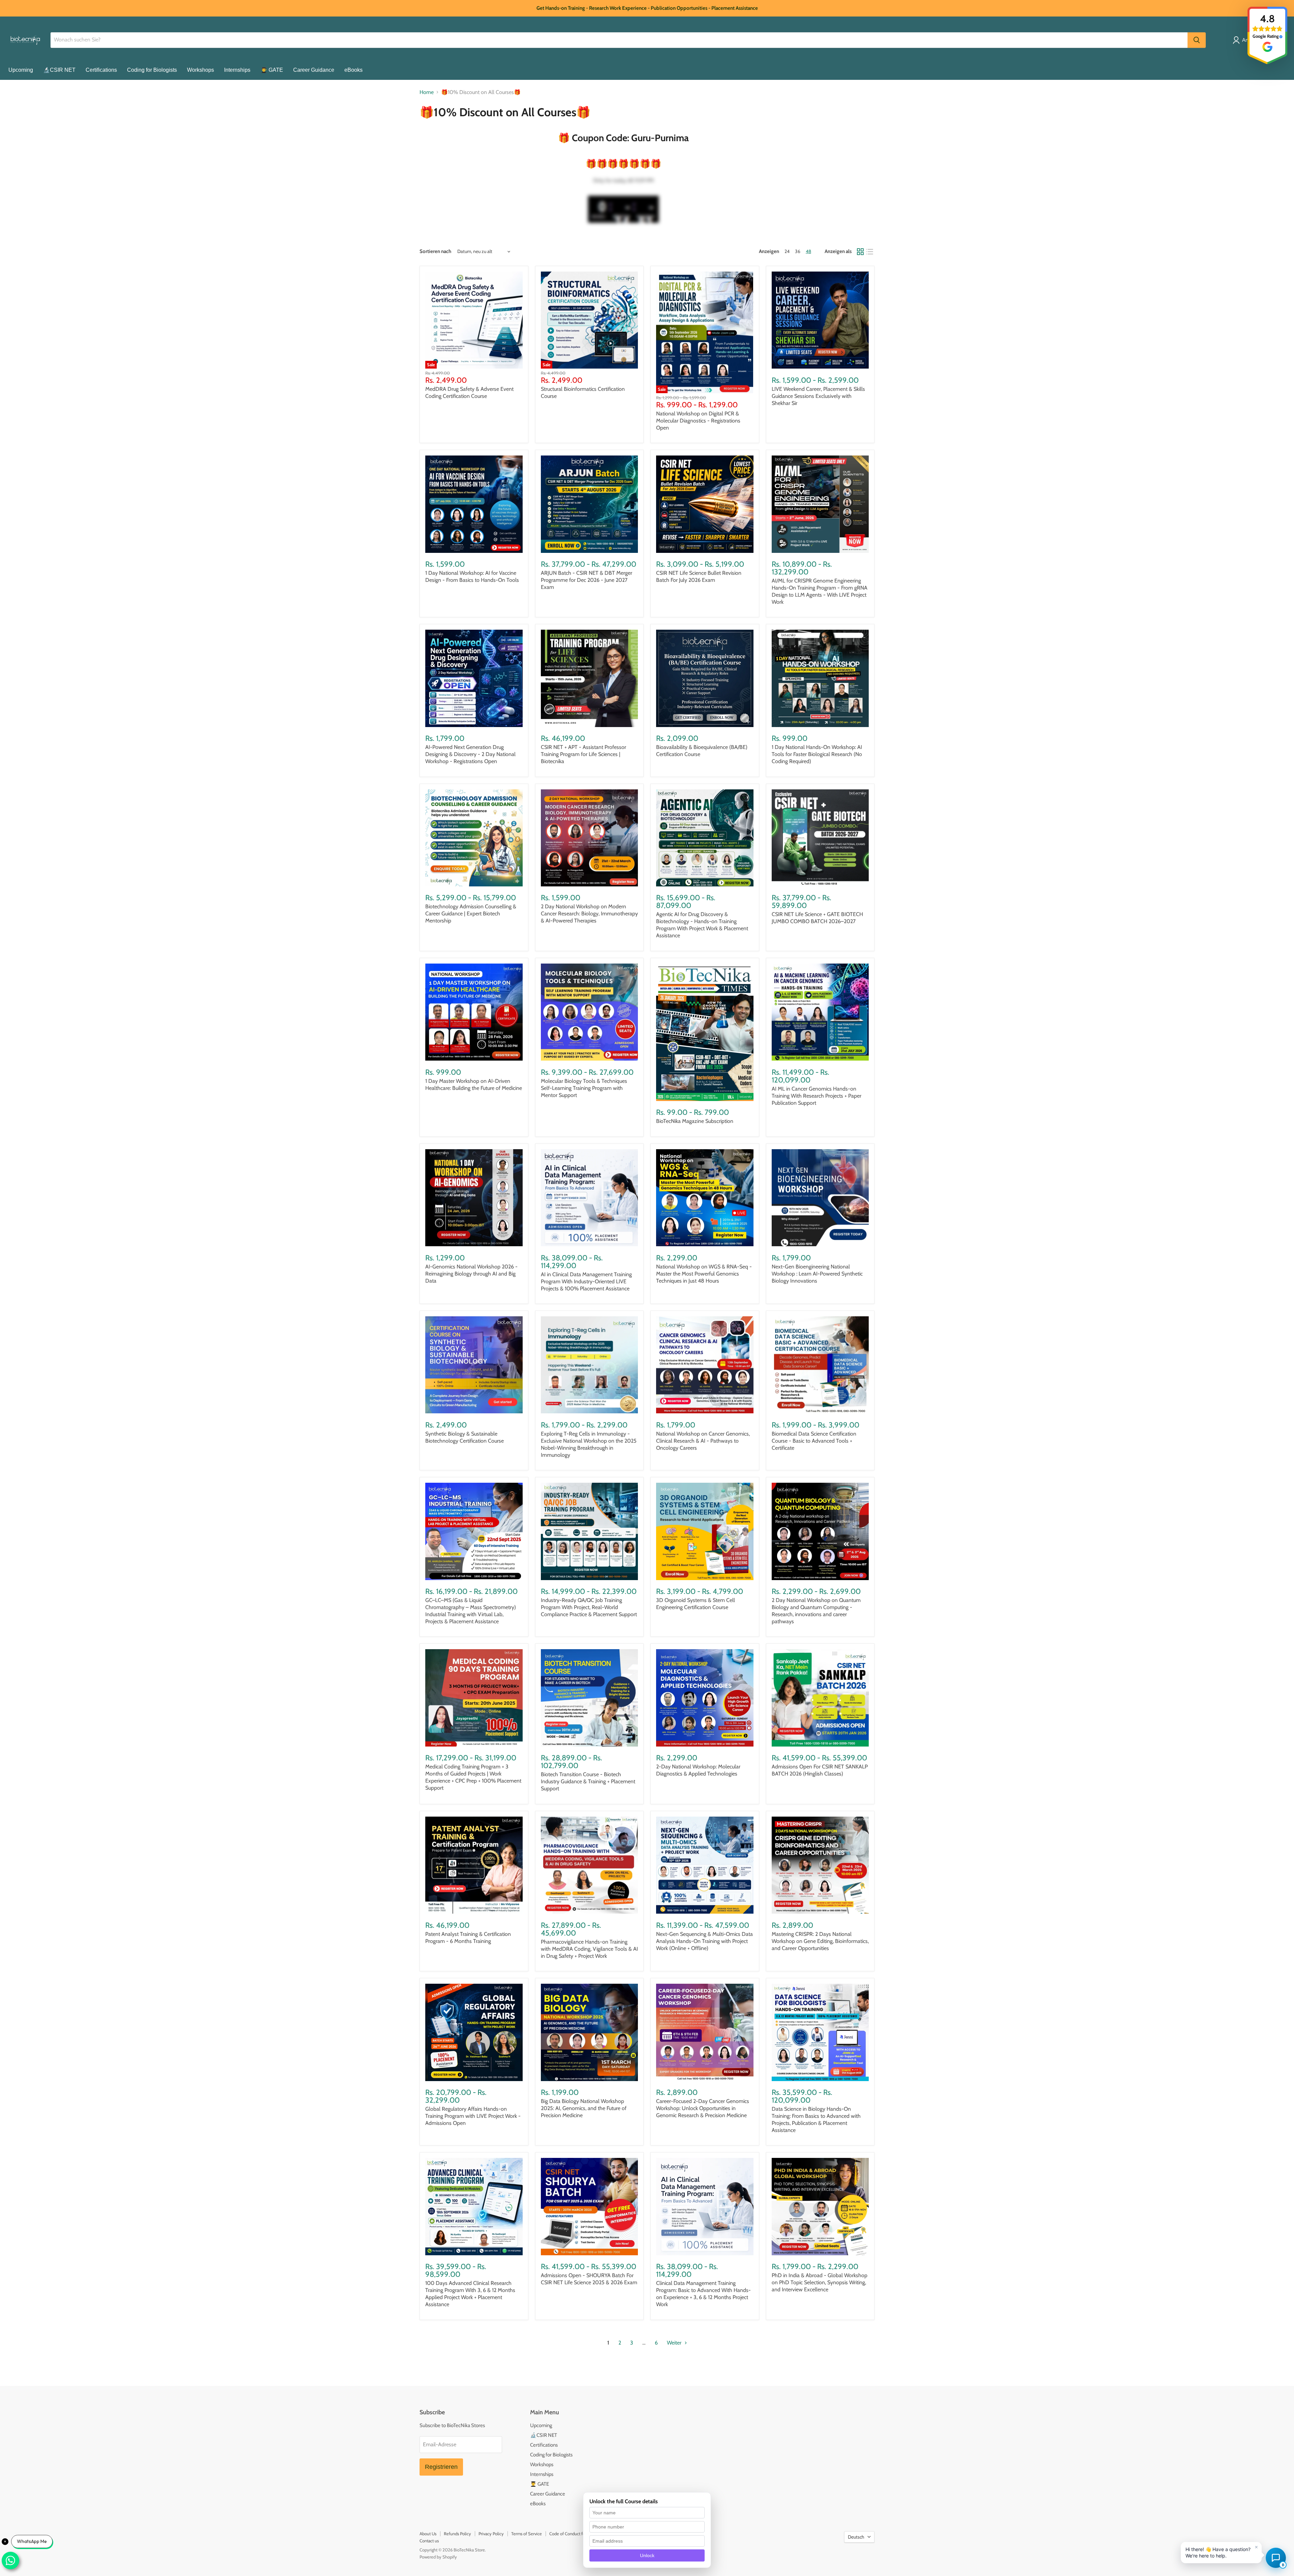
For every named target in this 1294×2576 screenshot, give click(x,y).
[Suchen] (1197, 40)
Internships (237, 70)
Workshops (201, 70)
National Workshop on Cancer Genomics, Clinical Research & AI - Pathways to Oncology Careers (703, 1441)
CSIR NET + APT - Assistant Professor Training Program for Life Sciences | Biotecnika (583, 754)
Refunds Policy (457, 2534)
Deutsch (856, 2537)
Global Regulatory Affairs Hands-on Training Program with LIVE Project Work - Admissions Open (473, 2116)
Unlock (647, 2555)
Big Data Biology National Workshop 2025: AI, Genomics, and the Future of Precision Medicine (584, 2108)
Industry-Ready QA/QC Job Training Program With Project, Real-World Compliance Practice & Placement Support (589, 1607)
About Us (428, 2534)
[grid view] (860, 252)
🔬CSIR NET (59, 70)
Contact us (429, 2541)
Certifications (101, 70)
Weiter (675, 2343)
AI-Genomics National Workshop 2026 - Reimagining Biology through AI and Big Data (471, 1274)
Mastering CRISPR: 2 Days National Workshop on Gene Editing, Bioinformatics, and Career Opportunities (820, 1941)
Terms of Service (527, 2534)
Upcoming (21, 70)
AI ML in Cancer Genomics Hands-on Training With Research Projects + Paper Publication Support (817, 1096)
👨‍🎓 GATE (272, 70)
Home (427, 92)
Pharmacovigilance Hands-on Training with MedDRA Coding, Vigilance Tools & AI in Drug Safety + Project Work (589, 1949)
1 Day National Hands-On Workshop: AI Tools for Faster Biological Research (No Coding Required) (817, 754)
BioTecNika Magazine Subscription (695, 1121)
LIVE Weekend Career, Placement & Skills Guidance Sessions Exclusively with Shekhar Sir (818, 396)
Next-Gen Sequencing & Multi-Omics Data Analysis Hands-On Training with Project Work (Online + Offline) (704, 1941)
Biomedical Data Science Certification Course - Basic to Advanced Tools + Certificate (814, 1441)
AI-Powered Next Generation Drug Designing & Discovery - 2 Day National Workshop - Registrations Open (470, 754)
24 (787, 251)
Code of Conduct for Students (577, 2534)
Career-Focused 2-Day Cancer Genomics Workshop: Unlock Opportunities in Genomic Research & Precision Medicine (703, 2108)
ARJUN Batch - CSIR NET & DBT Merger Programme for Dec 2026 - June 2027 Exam (587, 580)
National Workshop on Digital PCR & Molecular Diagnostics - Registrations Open (698, 421)
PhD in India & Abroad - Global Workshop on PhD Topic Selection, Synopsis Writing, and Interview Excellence (820, 2282)
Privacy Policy (491, 2534)
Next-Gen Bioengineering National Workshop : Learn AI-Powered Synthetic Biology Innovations (817, 1274)
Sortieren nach (435, 252)
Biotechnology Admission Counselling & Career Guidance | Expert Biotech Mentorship (471, 914)
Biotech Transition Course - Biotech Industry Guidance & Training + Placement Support (588, 1781)
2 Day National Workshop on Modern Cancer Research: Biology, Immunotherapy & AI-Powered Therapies (589, 914)
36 (798, 251)
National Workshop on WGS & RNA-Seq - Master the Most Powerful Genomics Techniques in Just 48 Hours (704, 1274)
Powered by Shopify (438, 2557)
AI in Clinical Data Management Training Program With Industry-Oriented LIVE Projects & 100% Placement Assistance (586, 1281)
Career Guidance (314, 70)
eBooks (353, 70)
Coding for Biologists (152, 70)
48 (808, 251)
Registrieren (441, 2467)
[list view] (870, 252)
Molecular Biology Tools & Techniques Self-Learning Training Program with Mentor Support (584, 1088)
